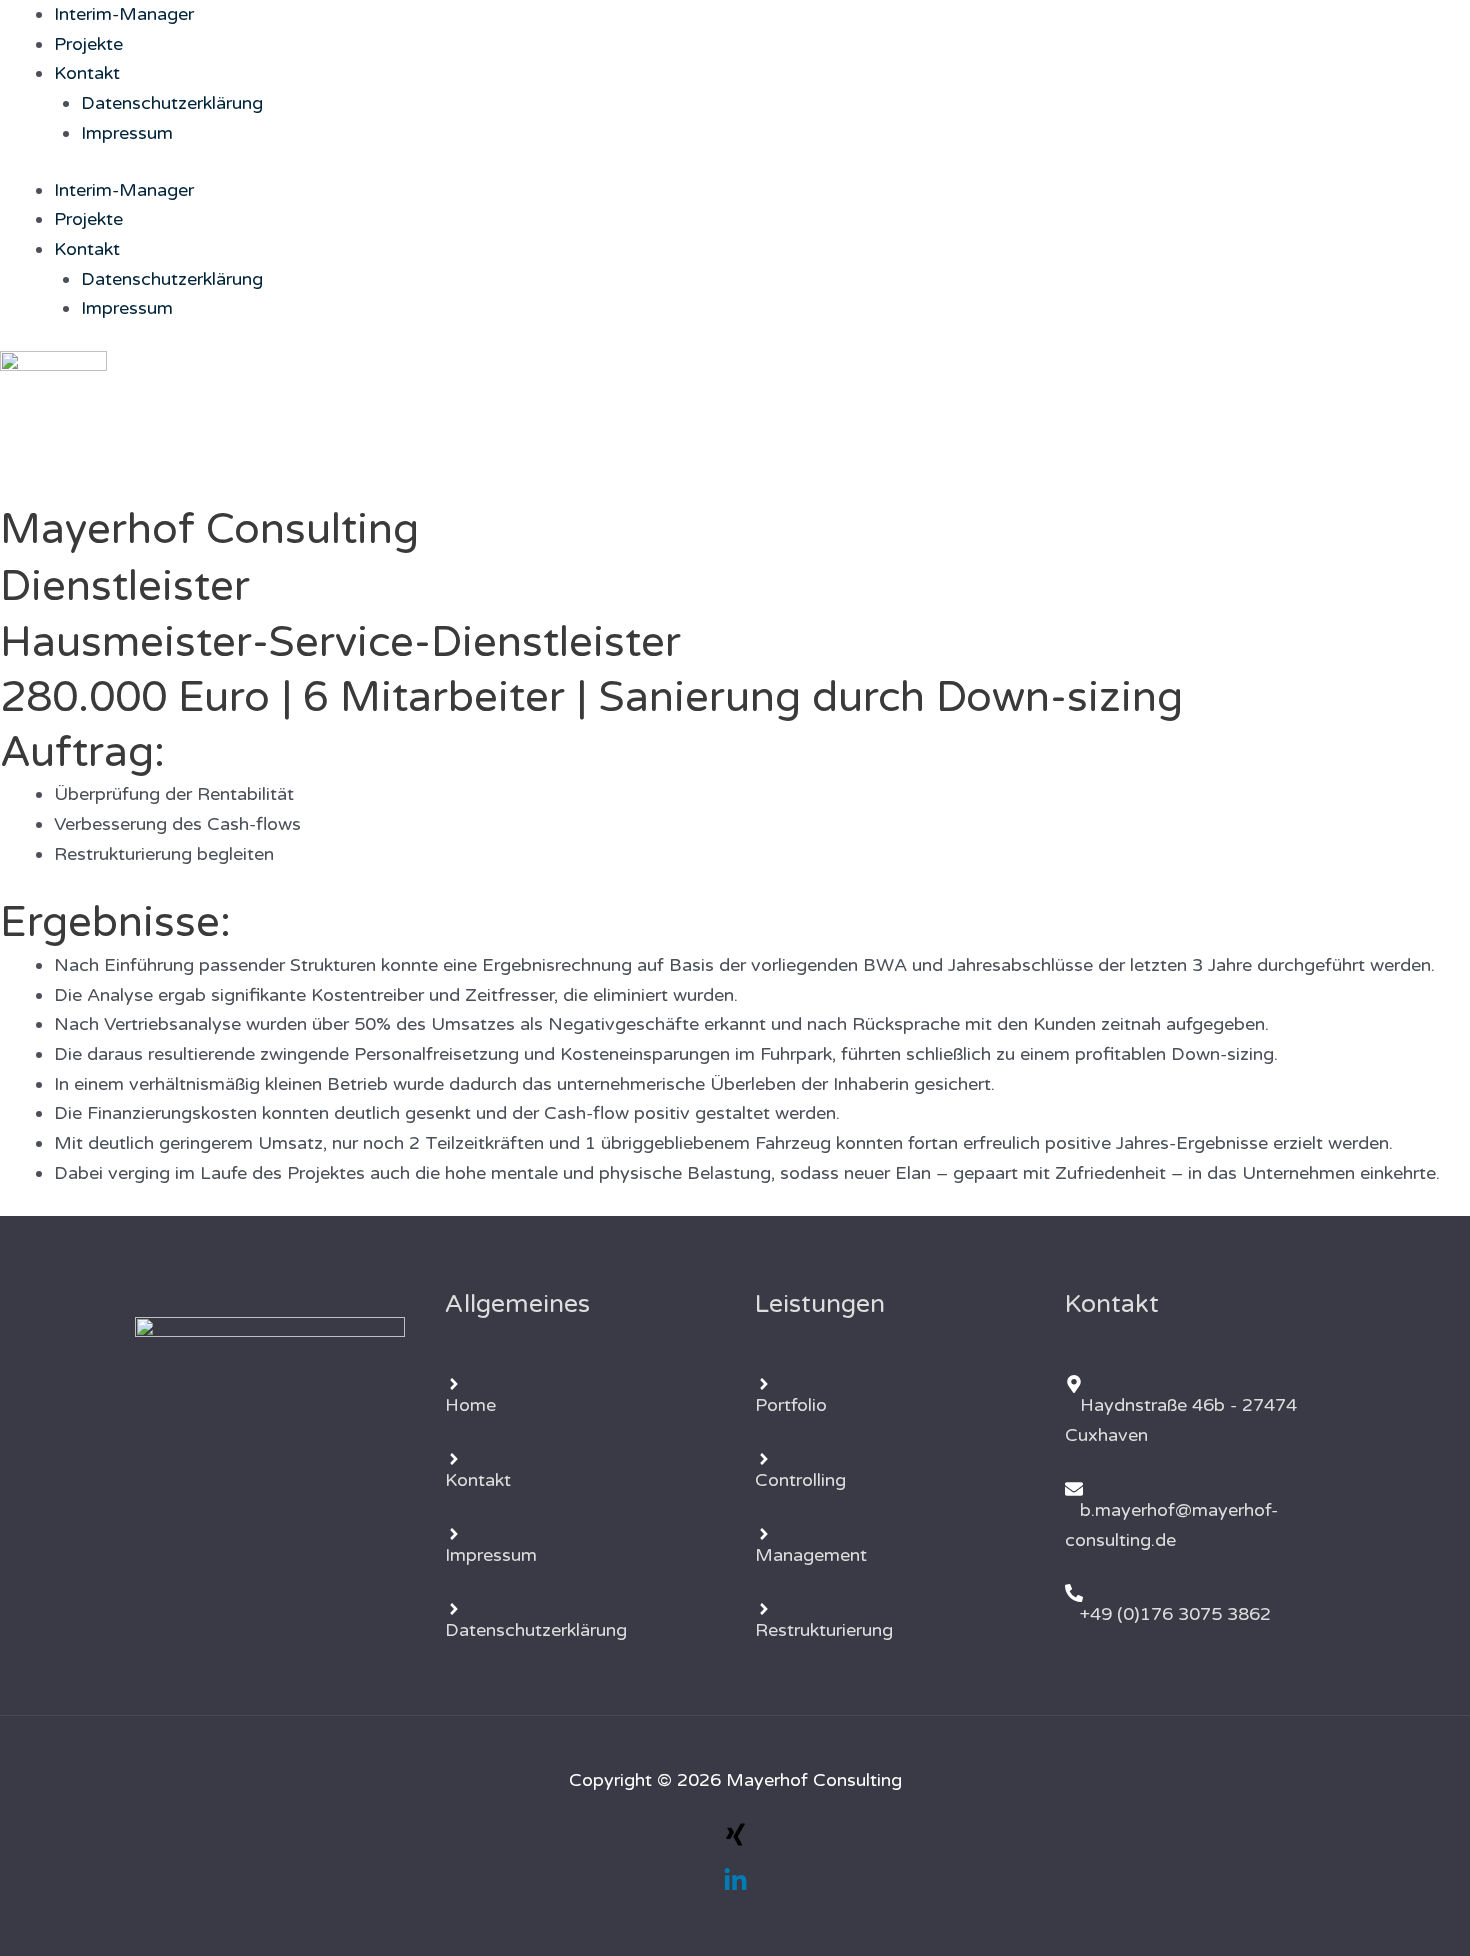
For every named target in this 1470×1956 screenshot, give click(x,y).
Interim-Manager (124, 14)
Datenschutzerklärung (172, 103)
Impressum (127, 133)
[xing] (735, 1841)
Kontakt (87, 73)
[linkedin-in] (735, 1887)
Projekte (88, 44)
